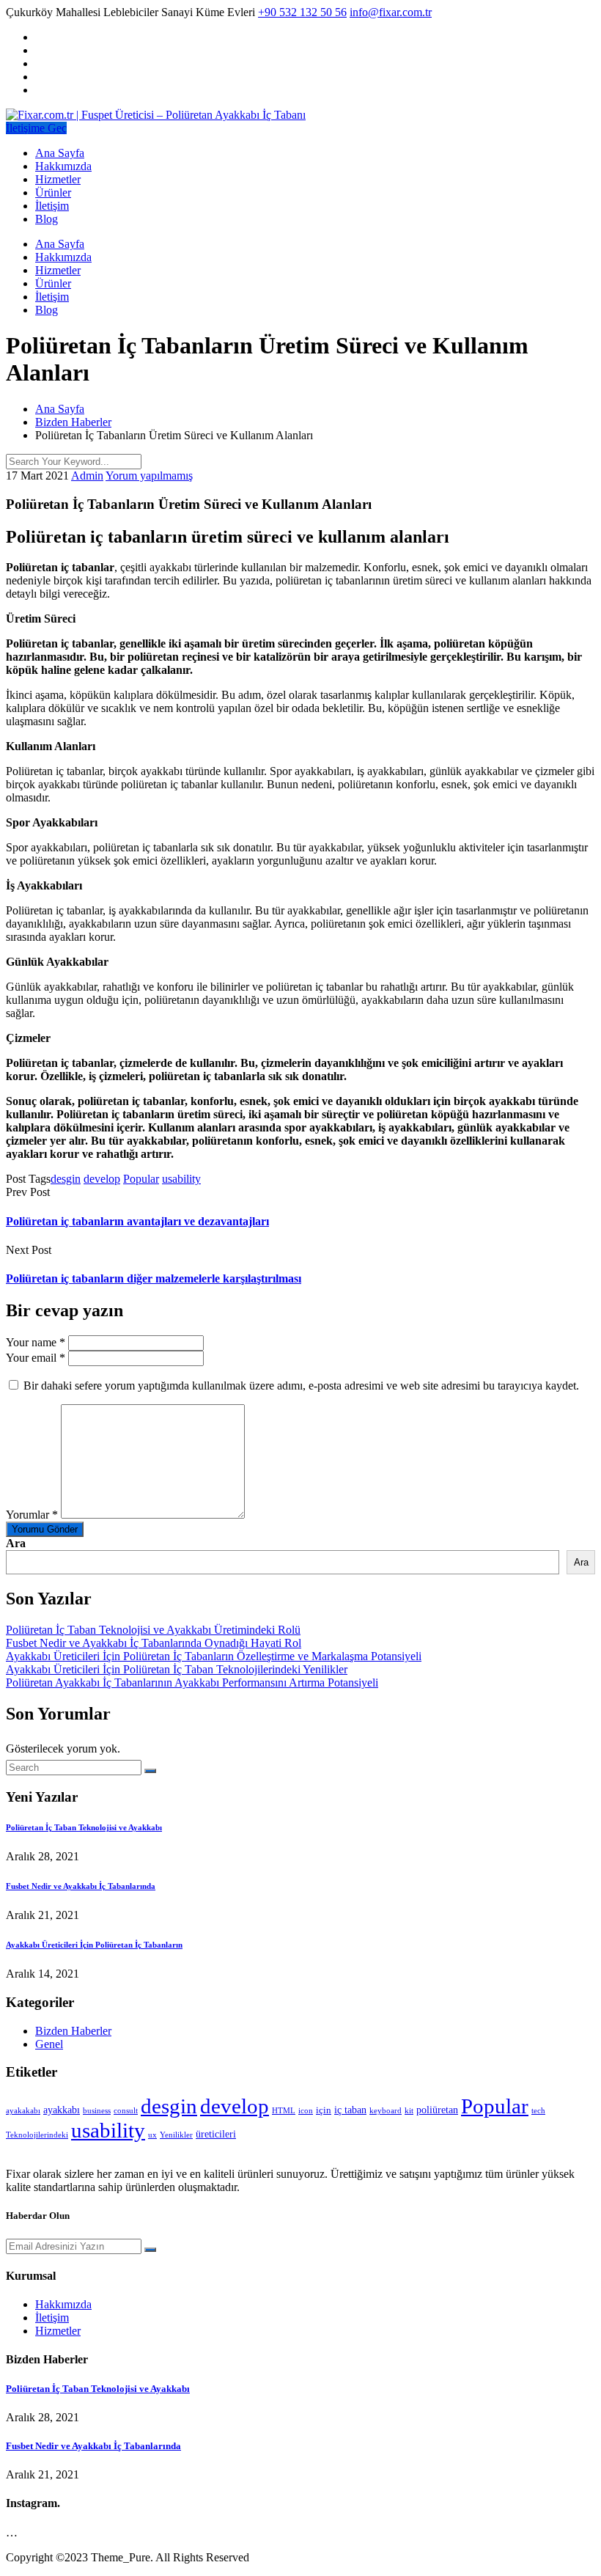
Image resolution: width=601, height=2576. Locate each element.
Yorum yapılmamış (149, 476)
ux (152, 2135)
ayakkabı (62, 2110)
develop (102, 1179)
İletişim (52, 206)
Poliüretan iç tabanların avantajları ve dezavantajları (137, 1221)
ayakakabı (23, 2111)
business (97, 2111)
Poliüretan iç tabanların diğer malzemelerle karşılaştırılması (154, 1278)
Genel (49, 2044)
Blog (47, 219)
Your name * (36, 1342)
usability (181, 1179)
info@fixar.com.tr (391, 12)
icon (306, 2111)
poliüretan (437, 2110)
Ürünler (53, 192)
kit (409, 2111)
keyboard (386, 2111)
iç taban (350, 2110)
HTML (284, 2111)
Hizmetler (58, 179)
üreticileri (216, 2134)
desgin (66, 1179)
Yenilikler (176, 2135)
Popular (141, 1179)
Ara (16, 1543)
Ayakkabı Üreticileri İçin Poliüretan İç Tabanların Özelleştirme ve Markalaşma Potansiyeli (214, 1656)
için (324, 2110)
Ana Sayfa (60, 153)
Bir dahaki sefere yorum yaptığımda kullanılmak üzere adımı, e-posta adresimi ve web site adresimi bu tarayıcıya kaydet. (301, 1386)
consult (126, 2111)
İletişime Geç (36, 128)
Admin (87, 476)
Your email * (36, 1358)
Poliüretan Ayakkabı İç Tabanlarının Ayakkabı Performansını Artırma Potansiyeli (192, 1683)
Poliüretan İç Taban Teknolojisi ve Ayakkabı (84, 1827)
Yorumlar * (32, 1515)
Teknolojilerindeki (37, 2135)
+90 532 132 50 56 (302, 12)
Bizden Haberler (73, 2031)
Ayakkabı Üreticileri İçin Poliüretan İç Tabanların (94, 1945)
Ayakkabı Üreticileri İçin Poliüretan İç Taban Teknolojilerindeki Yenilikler (177, 1669)
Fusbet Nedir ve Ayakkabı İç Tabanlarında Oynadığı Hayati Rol (154, 1643)
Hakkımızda (63, 166)
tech (538, 2111)
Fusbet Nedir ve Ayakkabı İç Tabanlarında (81, 1886)
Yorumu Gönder (45, 1529)
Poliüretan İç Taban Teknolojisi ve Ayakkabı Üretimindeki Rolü (153, 1630)
